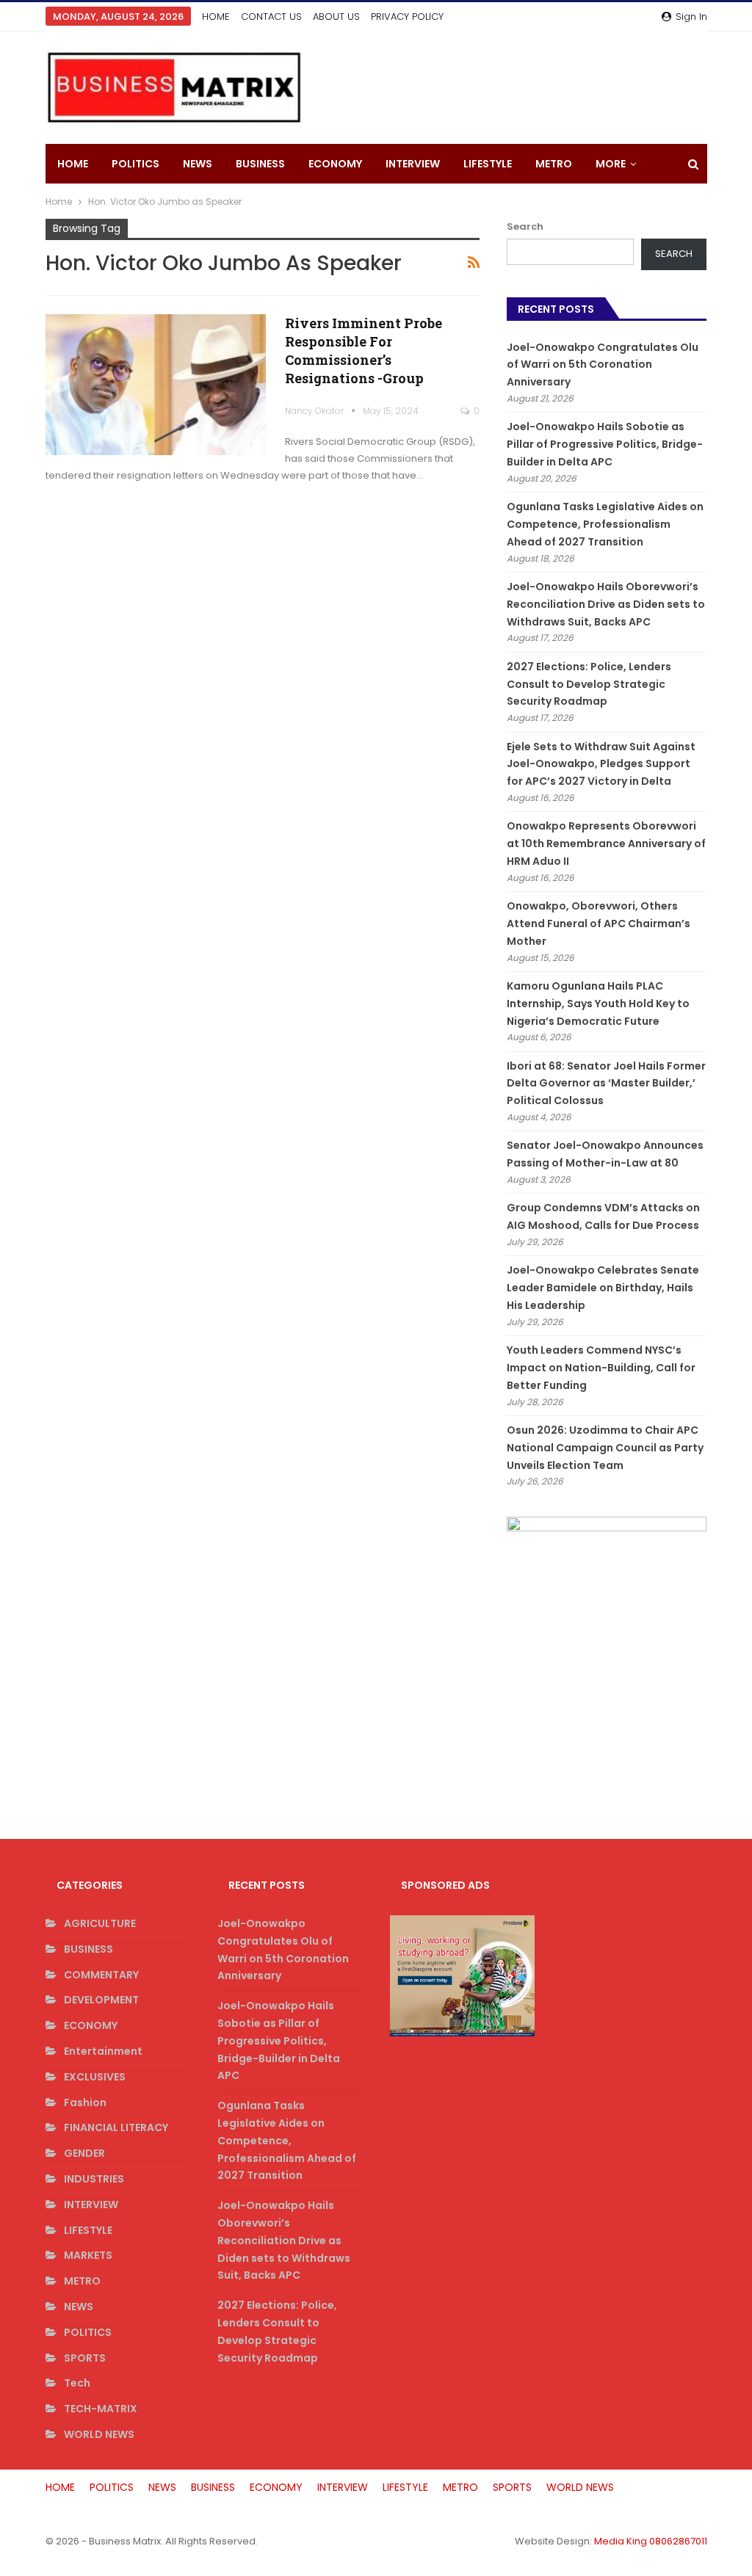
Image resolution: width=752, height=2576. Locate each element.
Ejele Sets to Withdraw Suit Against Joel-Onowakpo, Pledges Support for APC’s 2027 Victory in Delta (601, 764)
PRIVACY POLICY (407, 17)
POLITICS (135, 164)
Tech (77, 2383)
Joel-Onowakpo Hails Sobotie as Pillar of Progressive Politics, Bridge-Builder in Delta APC (605, 444)
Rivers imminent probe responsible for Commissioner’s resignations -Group (364, 351)
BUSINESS (260, 164)
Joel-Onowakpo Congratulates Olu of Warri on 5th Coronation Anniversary (603, 365)
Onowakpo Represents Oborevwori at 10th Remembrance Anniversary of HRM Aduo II (606, 843)
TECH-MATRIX (101, 2409)
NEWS (198, 164)
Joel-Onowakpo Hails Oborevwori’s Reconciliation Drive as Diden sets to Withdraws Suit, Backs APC (606, 604)
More (611, 164)
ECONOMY (335, 164)
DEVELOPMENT (101, 2000)
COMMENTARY (101, 1975)
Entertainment (103, 2051)
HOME (216, 17)
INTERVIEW (413, 164)
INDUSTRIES (94, 2179)
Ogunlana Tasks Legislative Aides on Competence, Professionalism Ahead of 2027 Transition (605, 524)
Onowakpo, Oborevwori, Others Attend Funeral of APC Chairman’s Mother (599, 924)
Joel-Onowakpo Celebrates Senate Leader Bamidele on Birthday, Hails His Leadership (603, 1288)
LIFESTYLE (488, 164)
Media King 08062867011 (651, 2541)
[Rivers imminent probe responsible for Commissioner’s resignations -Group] (156, 385)
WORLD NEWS (99, 2434)
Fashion (85, 2102)
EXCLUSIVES (95, 2077)
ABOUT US (336, 17)
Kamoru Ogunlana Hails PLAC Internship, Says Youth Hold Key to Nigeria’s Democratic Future (598, 1004)
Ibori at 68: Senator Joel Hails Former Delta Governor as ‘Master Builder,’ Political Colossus (606, 1084)
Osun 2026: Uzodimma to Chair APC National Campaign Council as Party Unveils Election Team (605, 1448)
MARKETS (88, 2255)
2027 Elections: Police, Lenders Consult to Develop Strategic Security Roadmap (589, 684)
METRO (554, 164)
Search (525, 226)
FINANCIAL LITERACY (116, 2127)
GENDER (84, 2153)
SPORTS (85, 2358)
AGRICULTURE (100, 1923)
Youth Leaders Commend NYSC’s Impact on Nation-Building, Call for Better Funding (601, 1368)
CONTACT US (271, 17)
